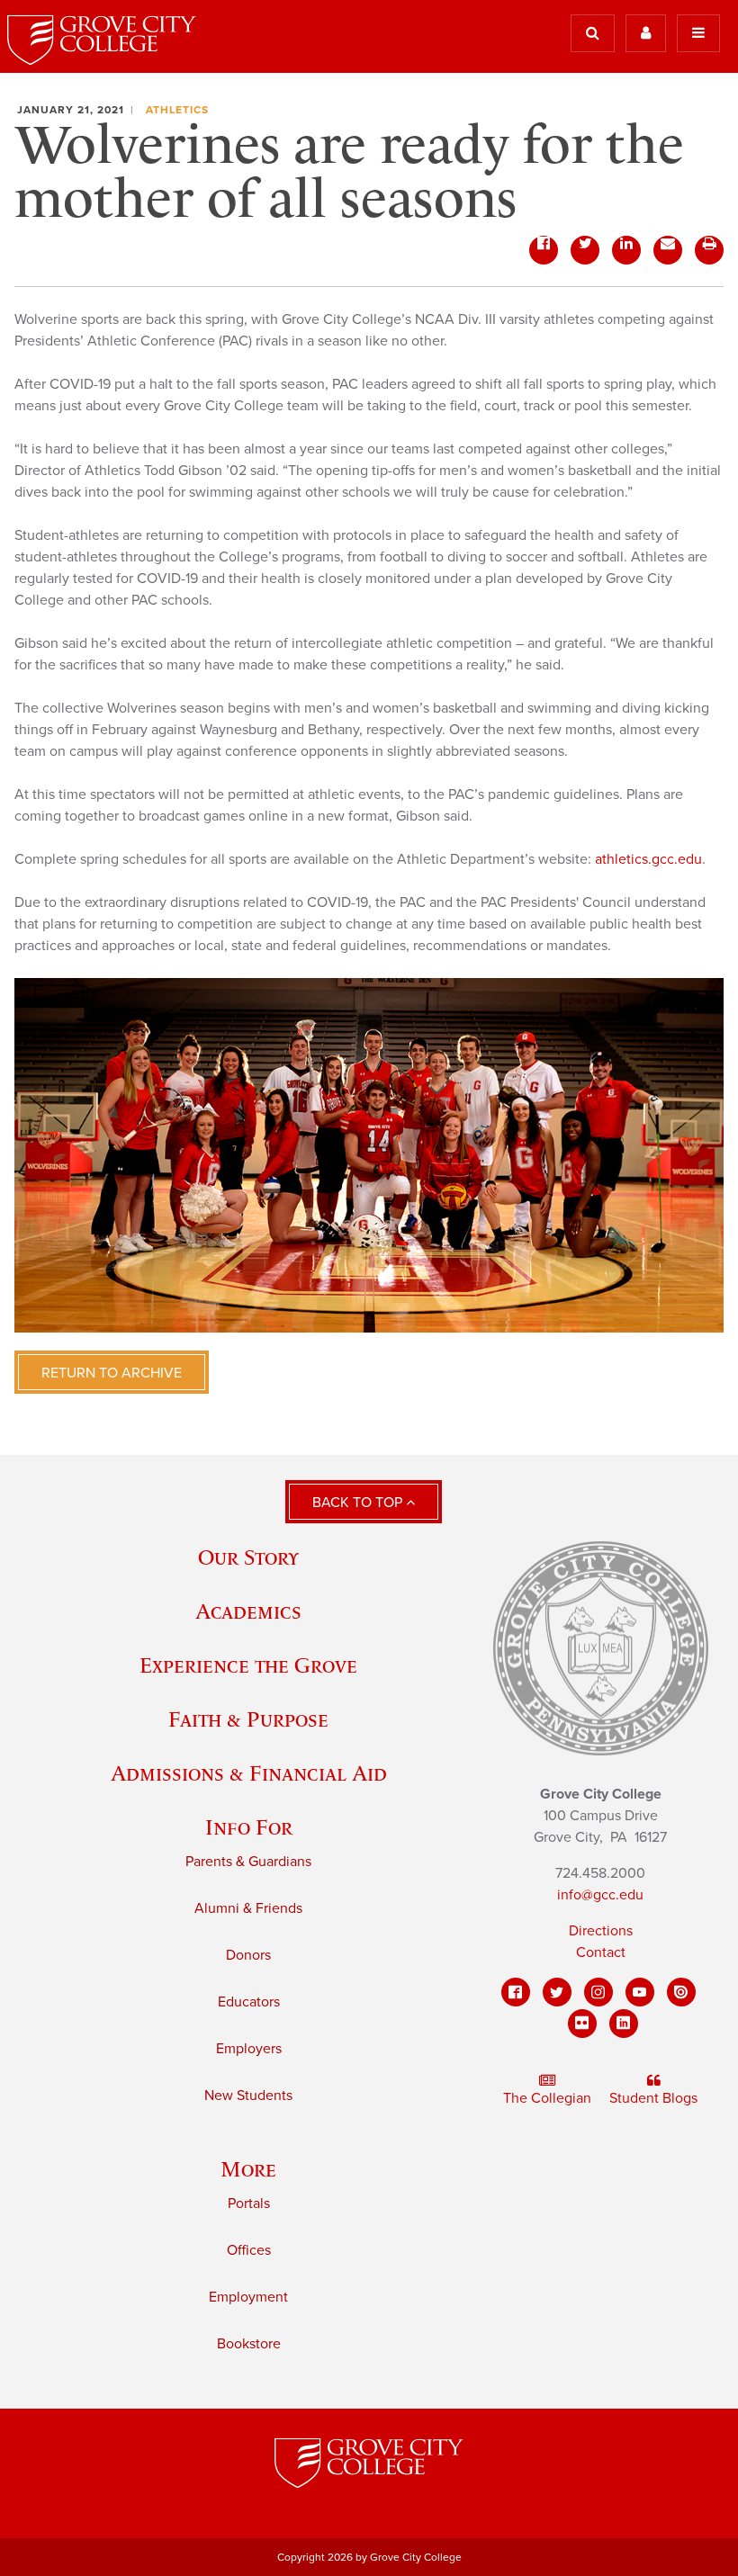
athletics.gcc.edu (648, 859)
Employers (249, 2049)
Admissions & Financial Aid (249, 1773)
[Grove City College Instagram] (598, 1992)
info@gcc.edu (600, 1895)
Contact (601, 1952)
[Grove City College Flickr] (582, 2024)
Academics (248, 1611)
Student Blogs (653, 2098)
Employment (248, 2297)
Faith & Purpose (248, 1719)
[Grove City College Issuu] (681, 1992)
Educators (249, 2002)
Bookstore (249, 2344)
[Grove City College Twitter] (557, 1992)
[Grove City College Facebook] (516, 1992)
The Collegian (547, 2098)
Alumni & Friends (248, 1908)
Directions (601, 1931)
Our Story (248, 1557)
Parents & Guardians (248, 1862)
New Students (248, 2096)
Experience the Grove (248, 1665)
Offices (249, 2250)
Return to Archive (112, 1373)
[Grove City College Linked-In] (624, 2024)
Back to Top (359, 1503)
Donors (248, 1955)
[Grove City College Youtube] (640, 1992)
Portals (249, 2204)
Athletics (177, 110)
